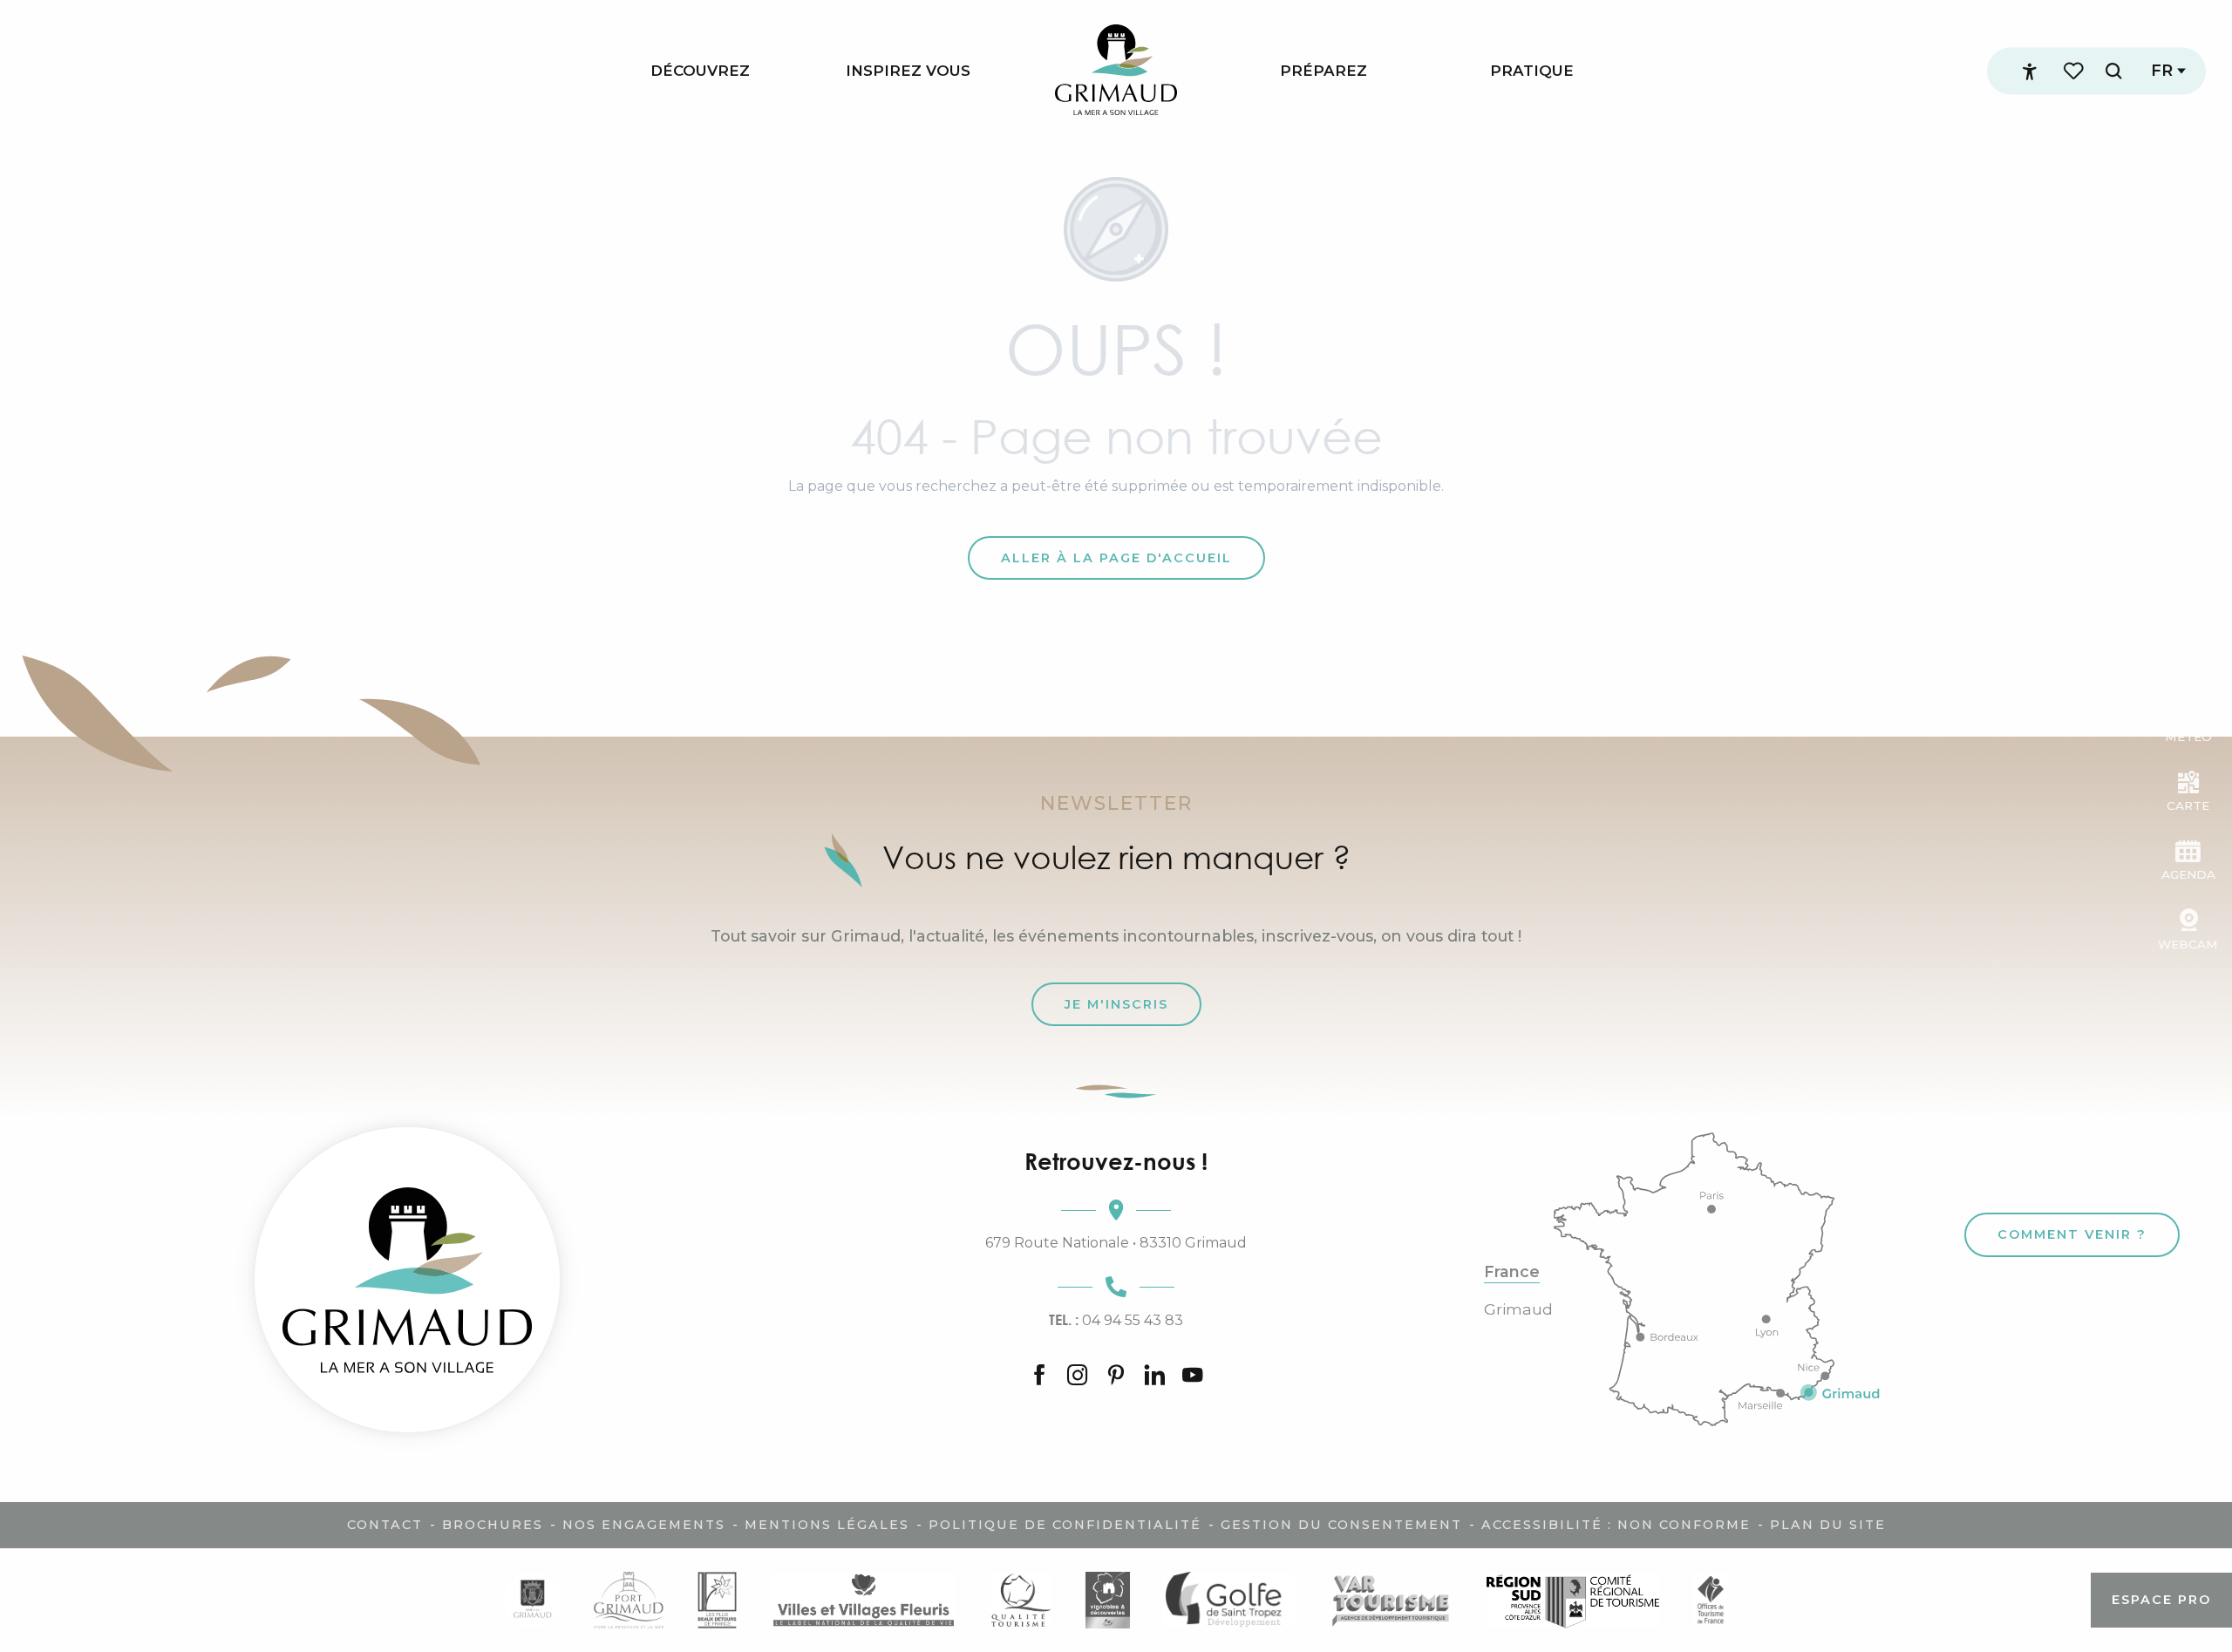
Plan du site (1828, 1525)
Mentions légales (827, 1525)
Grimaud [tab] (1518, 1309)
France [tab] (1512, 1272)
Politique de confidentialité (1065, 1525)
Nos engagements (644, 1525)
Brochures (493, 1525)
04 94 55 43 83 (1116, 1320)
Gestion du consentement (1341, 1525)
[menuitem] (700, 71)
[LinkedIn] (1154, 1376)
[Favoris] (2075, 71)
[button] (2113, 71)
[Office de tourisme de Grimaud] (407, 1280)
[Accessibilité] (2030, 71)
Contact (385, 1525)
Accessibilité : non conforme (1616, 1525)
